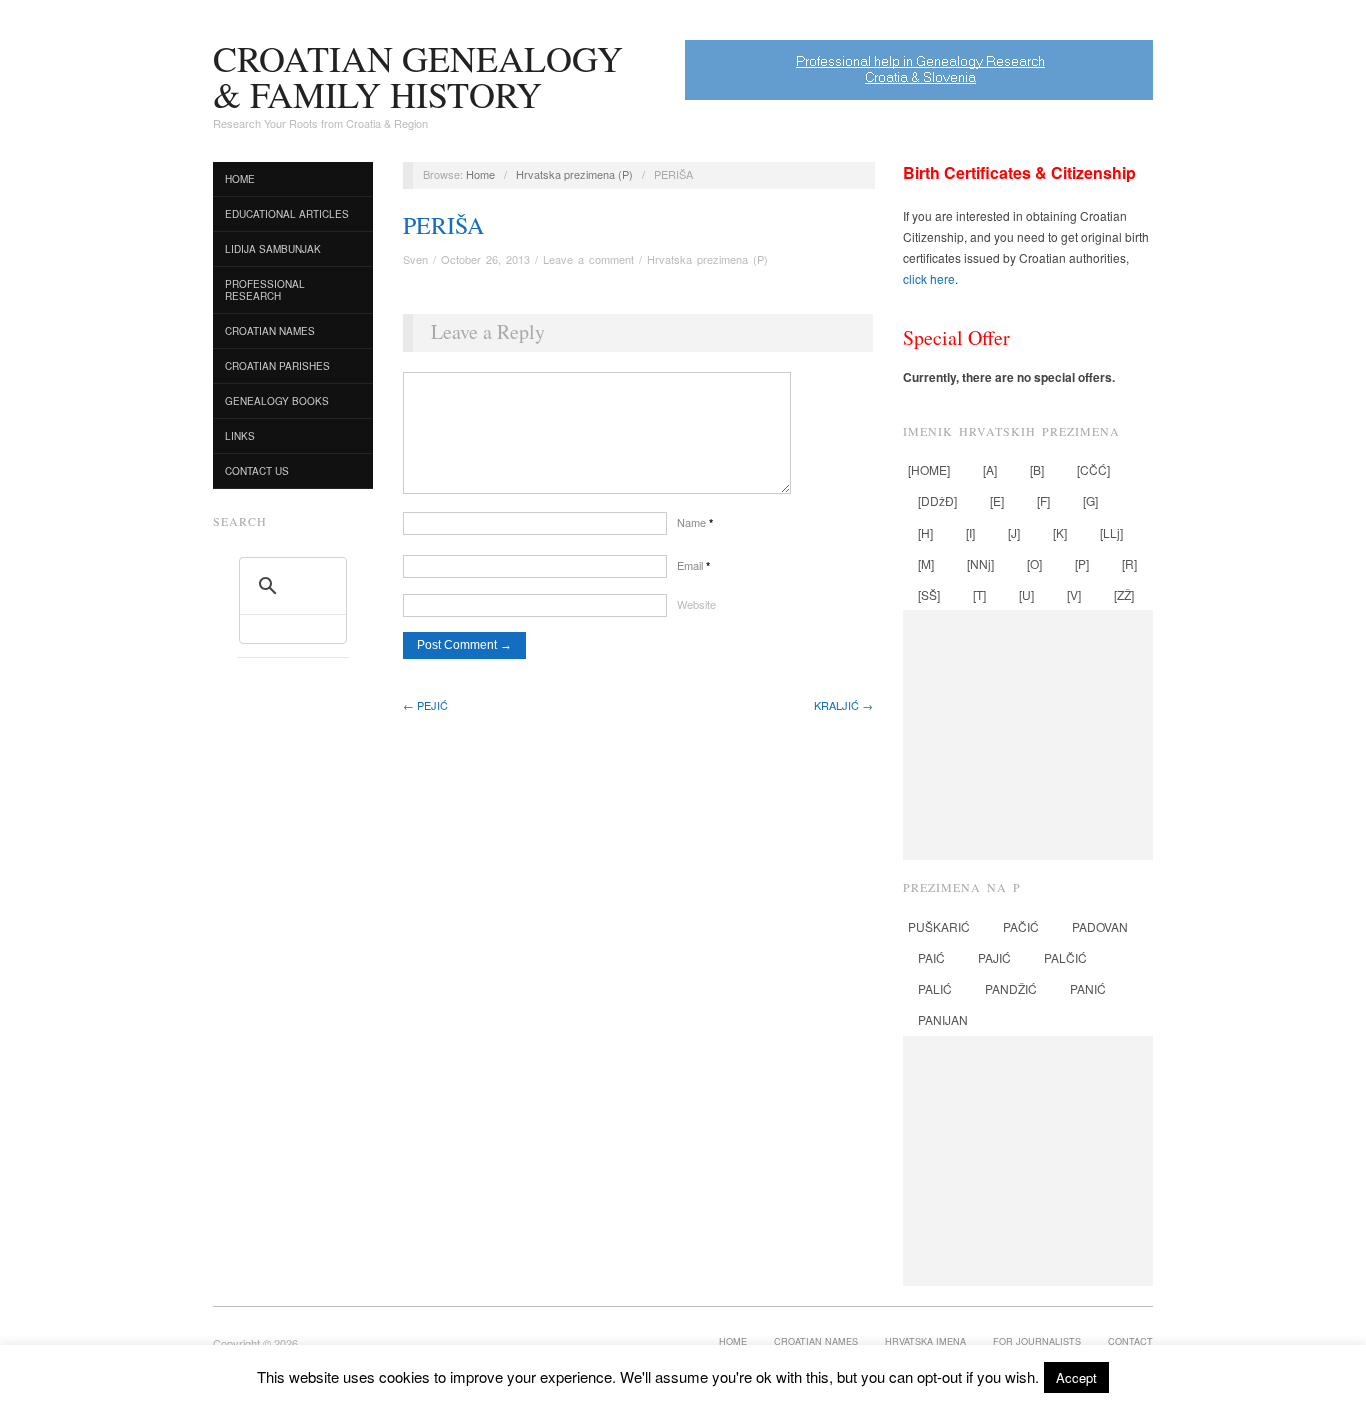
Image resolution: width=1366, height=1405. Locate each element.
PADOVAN (1100, 926)
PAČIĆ (1021, 926)
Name (695, 522)
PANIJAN (943, 1019)
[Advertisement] (1028, 735)
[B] (1037, 469)
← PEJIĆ (425, 705)
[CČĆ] (1093, 469)
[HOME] (929, 469)
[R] (1129, 563)
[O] (1034, 563)
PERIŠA (443, 225)
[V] (1074, 594)
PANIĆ (1088, 988)
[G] (1090, 500)
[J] (1014, 532)
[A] (990, 469)
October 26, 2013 (485, 259)
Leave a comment (588, 259)
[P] (1082, 563)
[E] (997, 500)
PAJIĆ (994, 957)
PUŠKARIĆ (939, 926)
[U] (1026, 594)
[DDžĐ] (937, 500)
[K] (1060, 532)
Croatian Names (270, 331)
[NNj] (980, 563)
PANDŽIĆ (1011, 988)
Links (240, 436)
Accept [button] (1076, 1377)
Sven (415, 259)
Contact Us (257, 471)
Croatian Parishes (277, 366)
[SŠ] (929, 594)
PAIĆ (931, 957)
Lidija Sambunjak (273, 249)
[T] (979, 594)
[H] (925, 532)
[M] (926, 563)
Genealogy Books (277, 401)
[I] (970, 532)
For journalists (1037, 1341)
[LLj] (1111, 532)
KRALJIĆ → (843, 705)
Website (696, 604)
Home (240, 179)
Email (693, 565)
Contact (1130, 1341)
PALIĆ (935, 988)
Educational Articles (287, 214)
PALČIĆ (1065, 957)
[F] (1043, 500)
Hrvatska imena (925, 1341)
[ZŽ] (1124, 594)
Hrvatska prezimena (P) (574, 174)
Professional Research (265, 290)
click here (929, 278)
